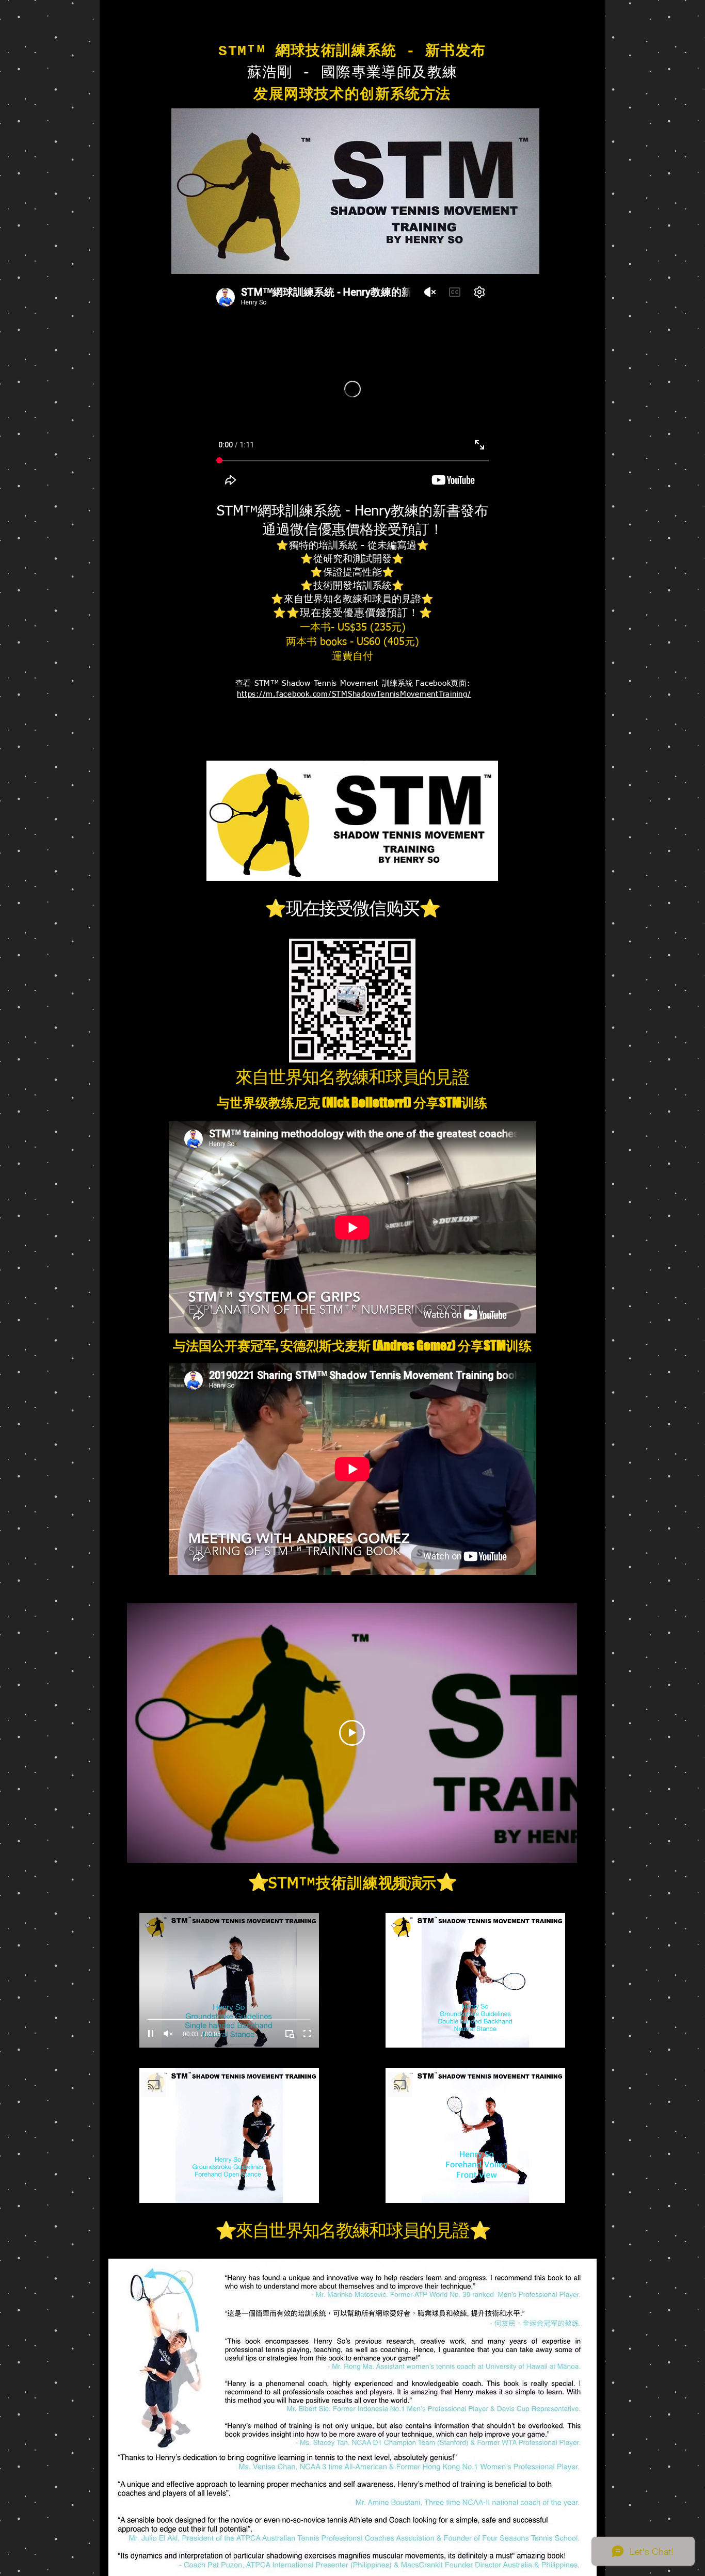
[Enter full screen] (307, 2034)
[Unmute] (168, 2034)
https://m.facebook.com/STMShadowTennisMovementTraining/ (354, 694)
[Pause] (151, 2034)
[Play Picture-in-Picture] (290, 2034)
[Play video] (352, 1733)
